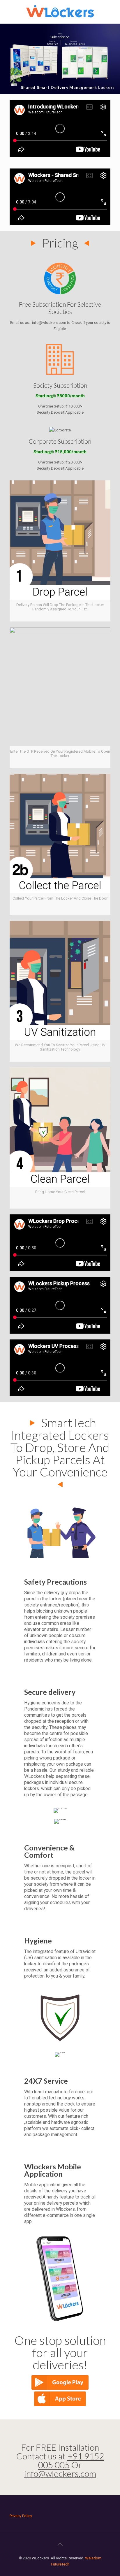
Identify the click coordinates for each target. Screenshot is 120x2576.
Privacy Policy (21, 2516)
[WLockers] (60, 12)
